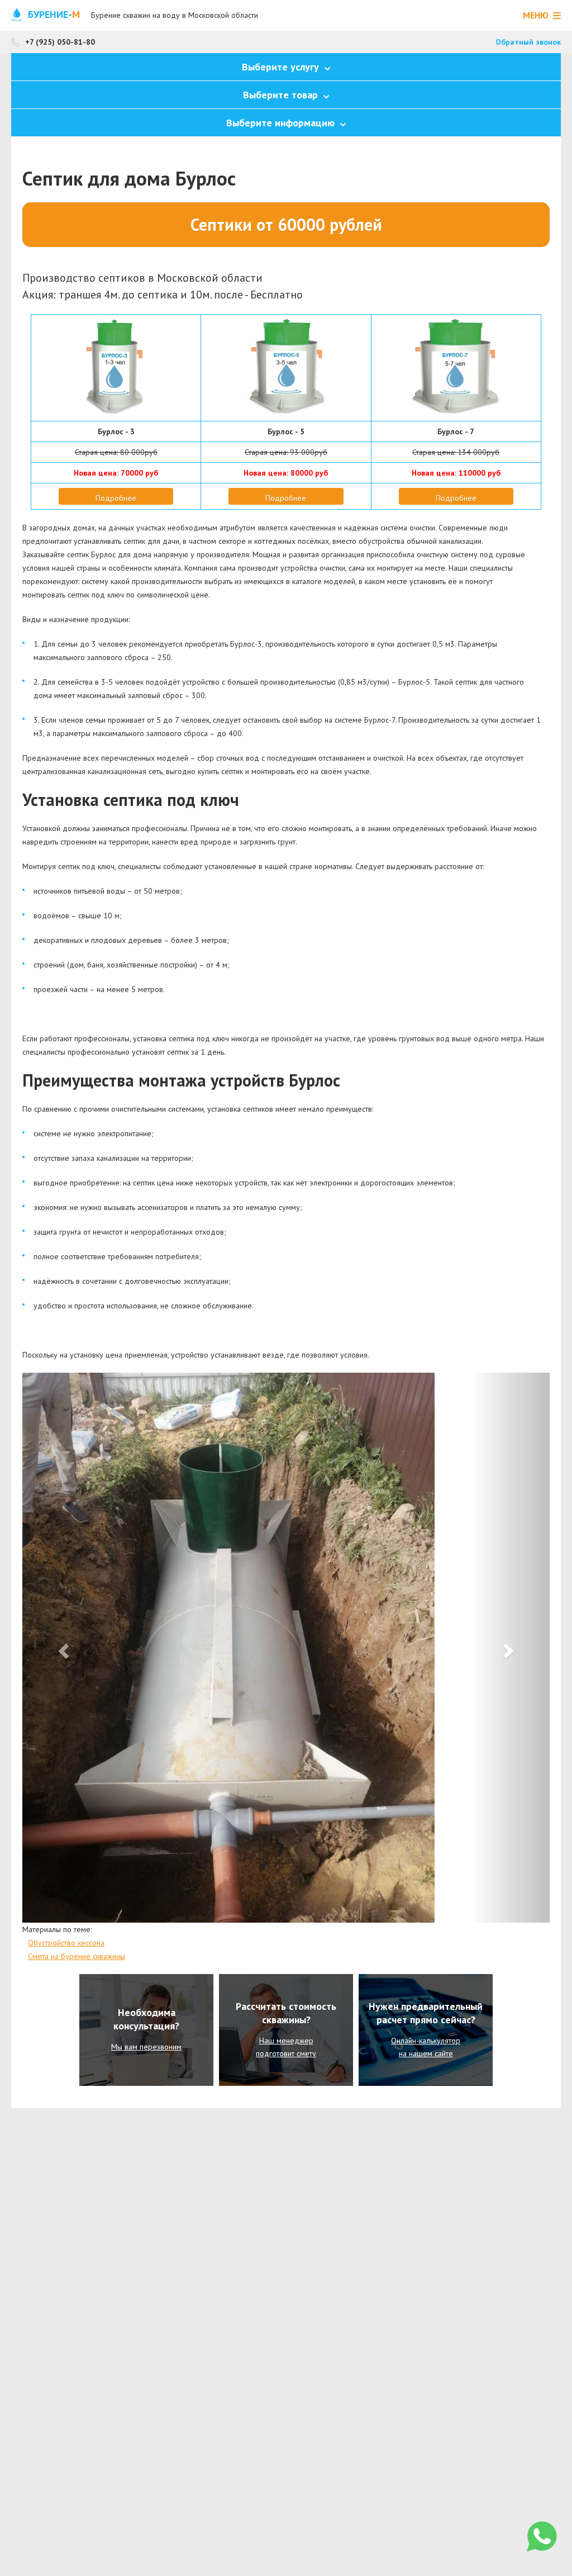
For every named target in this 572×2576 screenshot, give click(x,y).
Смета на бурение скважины (77, 1956)
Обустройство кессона (66, 1943)
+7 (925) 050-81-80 (60, 42)
